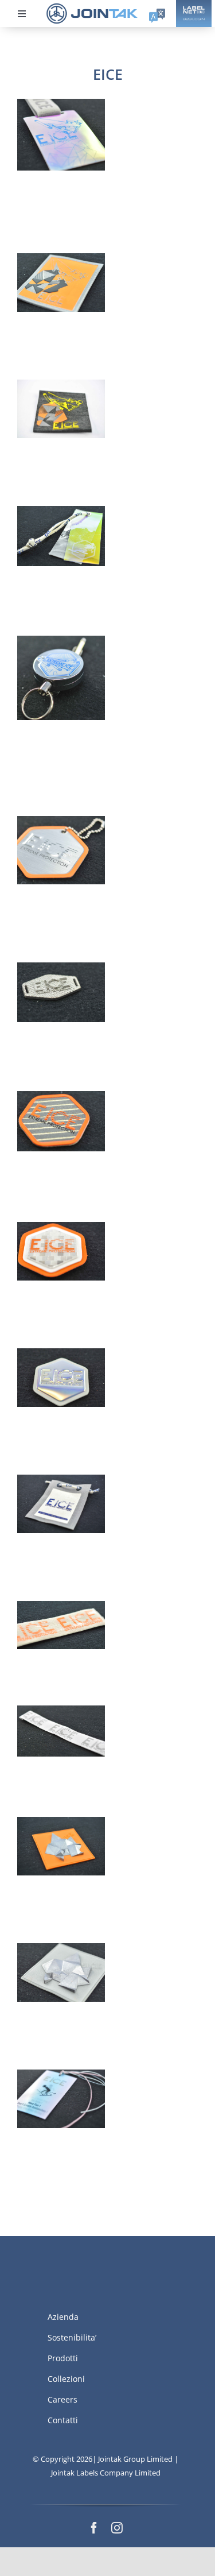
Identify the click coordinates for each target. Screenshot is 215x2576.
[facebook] (94, 2528)
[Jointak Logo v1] (92, 7)
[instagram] (117, 2528)
